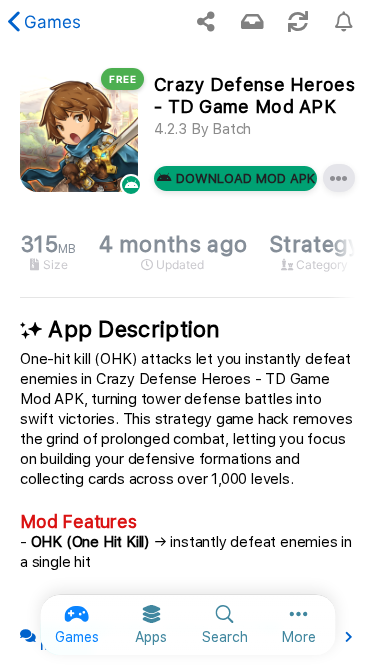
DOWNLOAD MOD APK (245, 178)
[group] (187, 252)
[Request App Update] (298, 22)
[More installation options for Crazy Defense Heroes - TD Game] (339, 178)
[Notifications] (252, 22)
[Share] (206, 22)
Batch (231, 129)
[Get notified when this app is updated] (344, 22)
